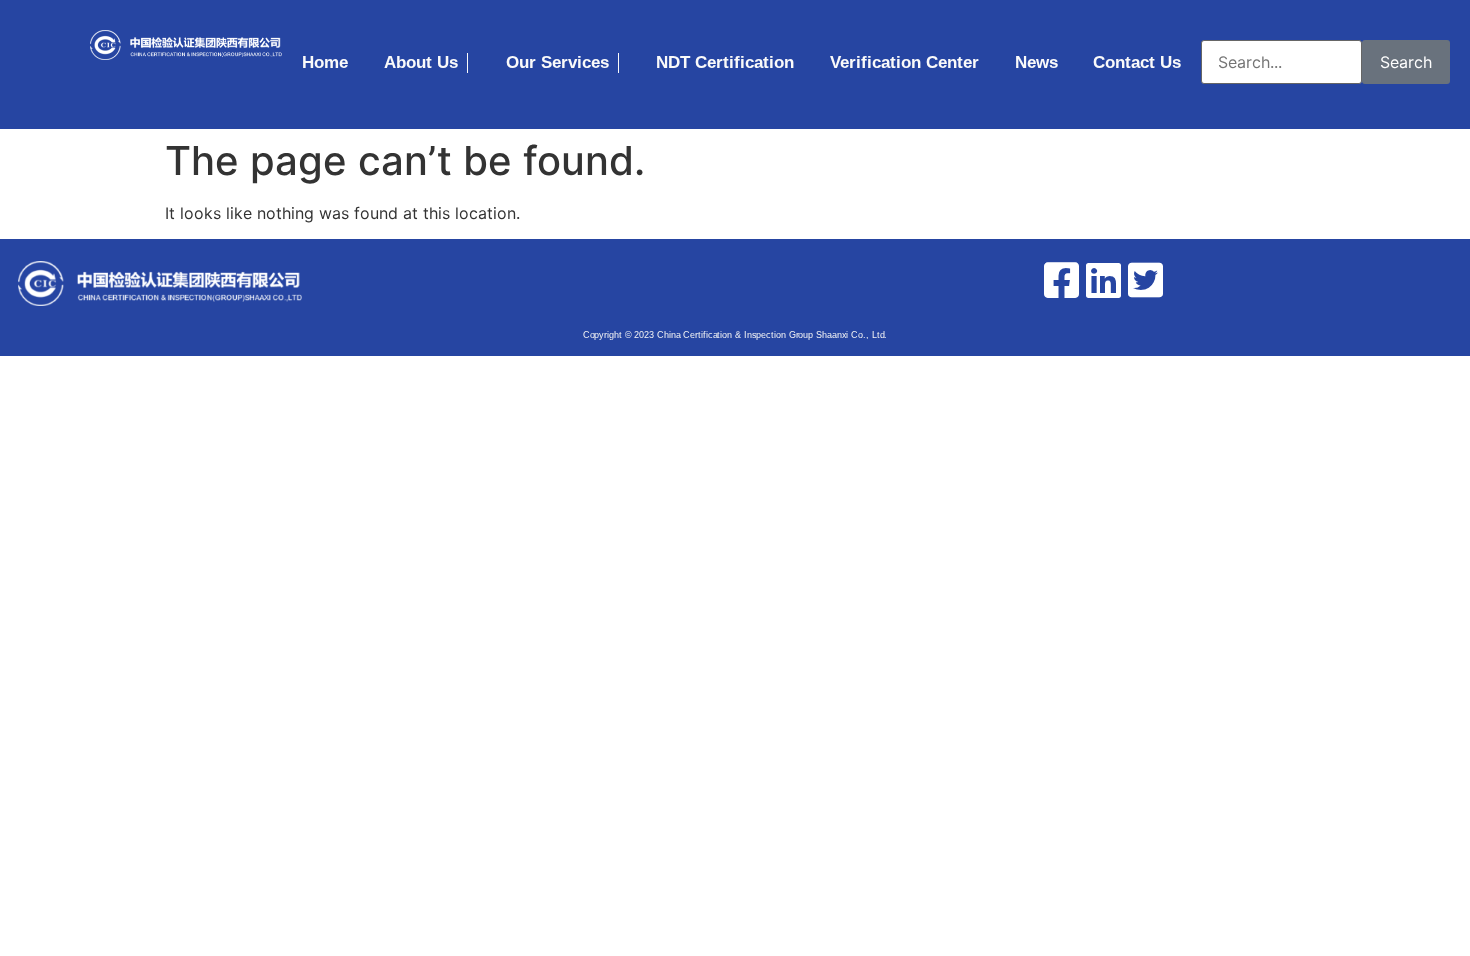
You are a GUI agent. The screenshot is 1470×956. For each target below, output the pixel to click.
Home (325, 62)
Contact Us (1137, 62)
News (1036, 62)
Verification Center (904, 62)
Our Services (557, 62)
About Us (421, 62)
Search (1406, 62)
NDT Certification (725, 62)
